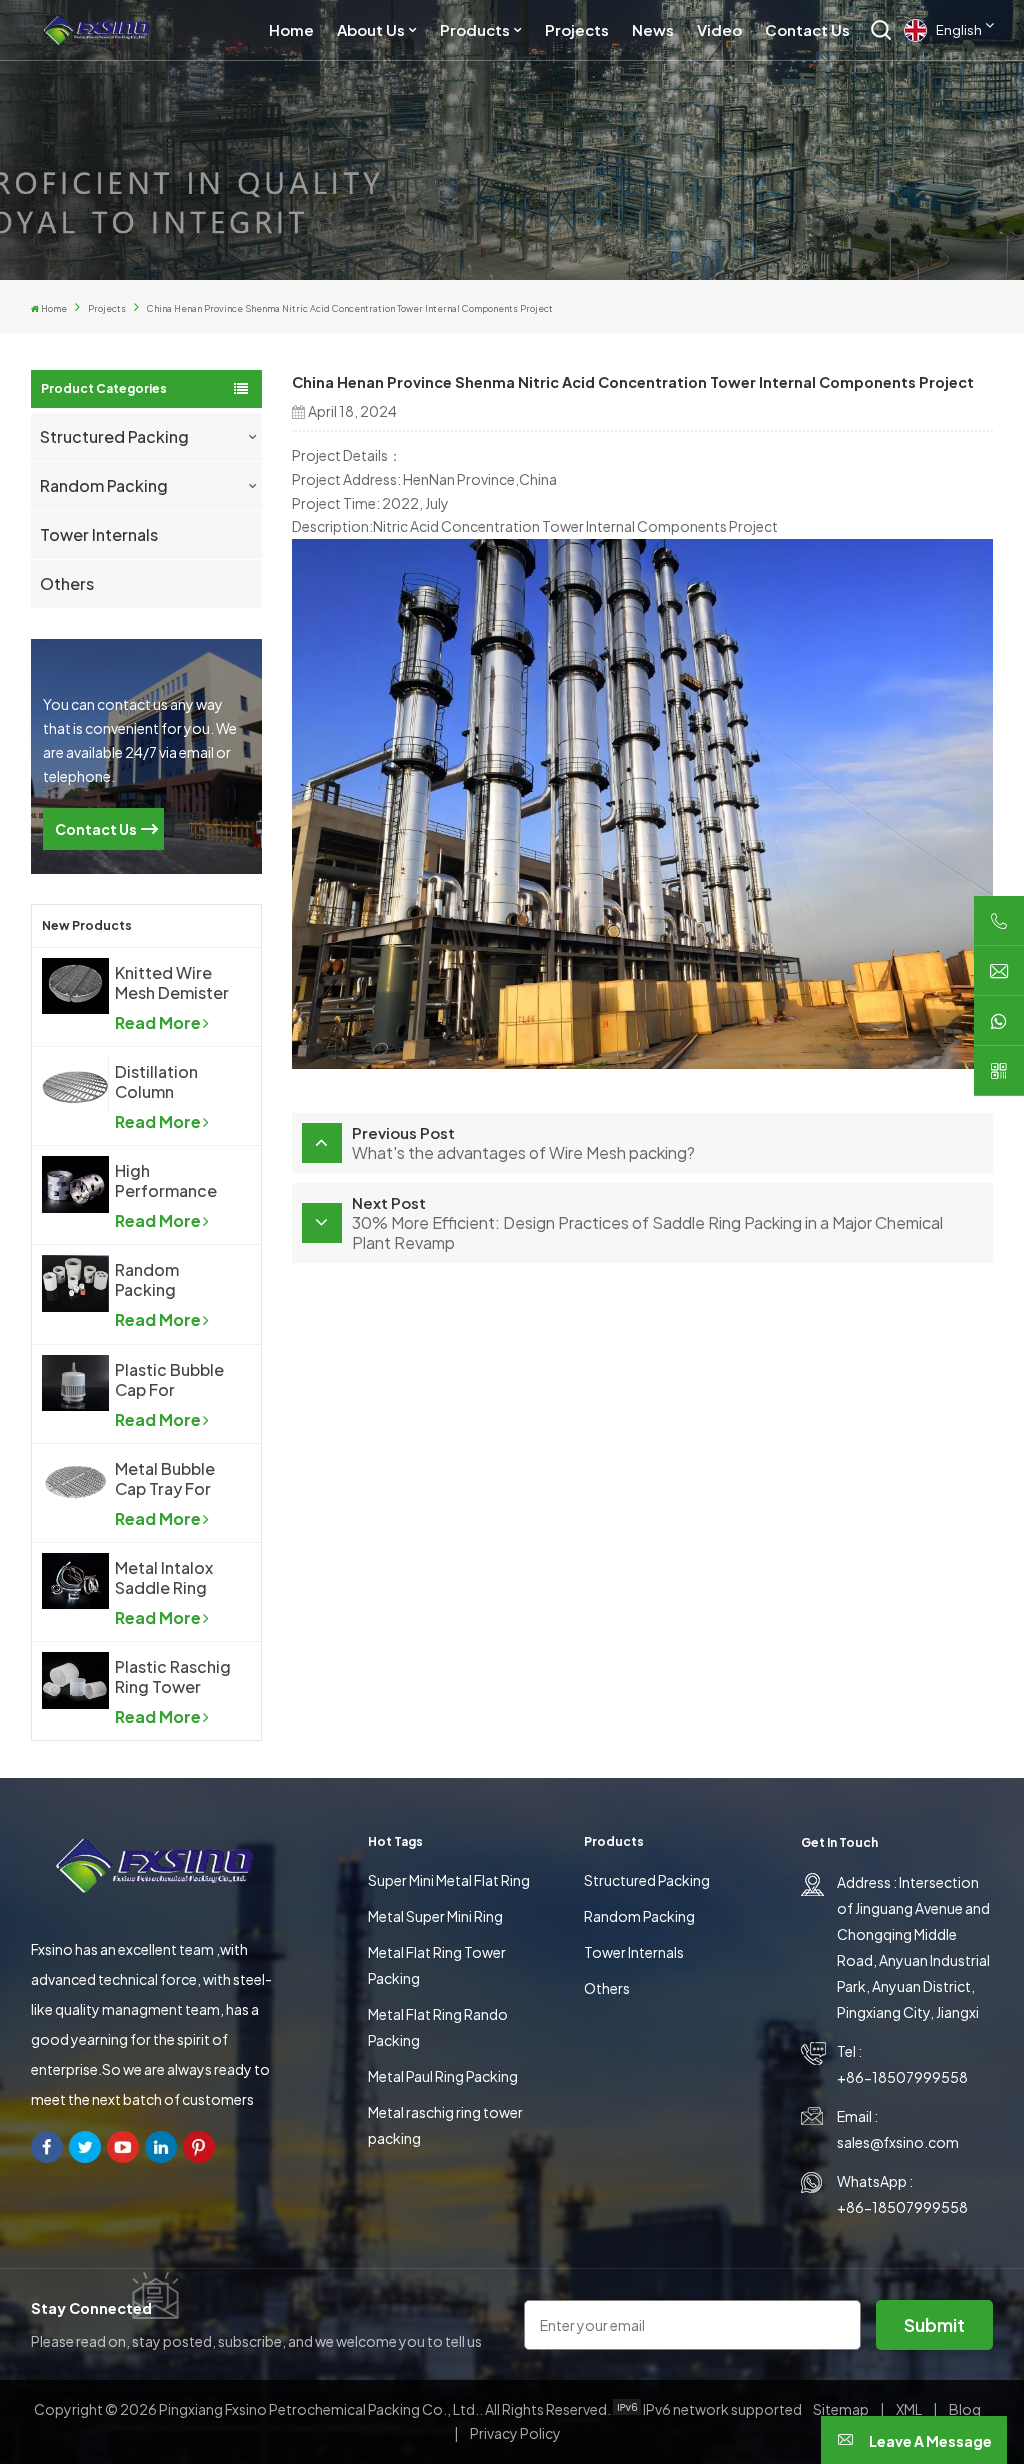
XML (909, 2409)
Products (475, 29)
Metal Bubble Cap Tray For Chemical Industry (165, 1479)
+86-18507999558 (902, 2077)
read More (158, 1022)
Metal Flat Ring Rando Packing (438, 2027)
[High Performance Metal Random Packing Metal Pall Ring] (75, 1184)
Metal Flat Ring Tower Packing (437, 1965)
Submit (934, 2324)
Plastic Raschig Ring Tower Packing (173, 1677)
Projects (577, 29)
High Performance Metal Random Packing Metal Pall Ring (170, 1181)
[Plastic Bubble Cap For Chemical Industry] (75, 1383)
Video (719, 29)
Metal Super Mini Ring (435, 1916)
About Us (371, 29)
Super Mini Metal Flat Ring (449, 1880)
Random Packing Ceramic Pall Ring (162, 1280)
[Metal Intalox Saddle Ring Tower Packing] (75, 1581)
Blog (965, 2409)
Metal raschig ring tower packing (445, 2125)
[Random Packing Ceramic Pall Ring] (75, 1283)
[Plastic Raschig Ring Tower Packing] (75, 1680)
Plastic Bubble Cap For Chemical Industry (169, 1380)
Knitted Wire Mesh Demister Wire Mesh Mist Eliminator (172, 983)
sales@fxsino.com (898, 2142)
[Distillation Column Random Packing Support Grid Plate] (75, 1085)
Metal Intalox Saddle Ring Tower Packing (171, 1578)
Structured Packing (114, 436)
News (653, 29)
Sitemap (841, 2409)
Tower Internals (99, 534)
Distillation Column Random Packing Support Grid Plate (165, 1082)
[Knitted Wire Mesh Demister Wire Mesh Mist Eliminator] (75, 986)
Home (291, 29)
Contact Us (807, 29)
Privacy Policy (515, 2433)
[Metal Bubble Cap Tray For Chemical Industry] (75, 1482)
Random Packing (104, 485)
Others (67, 583)
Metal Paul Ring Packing (443, 2076)
